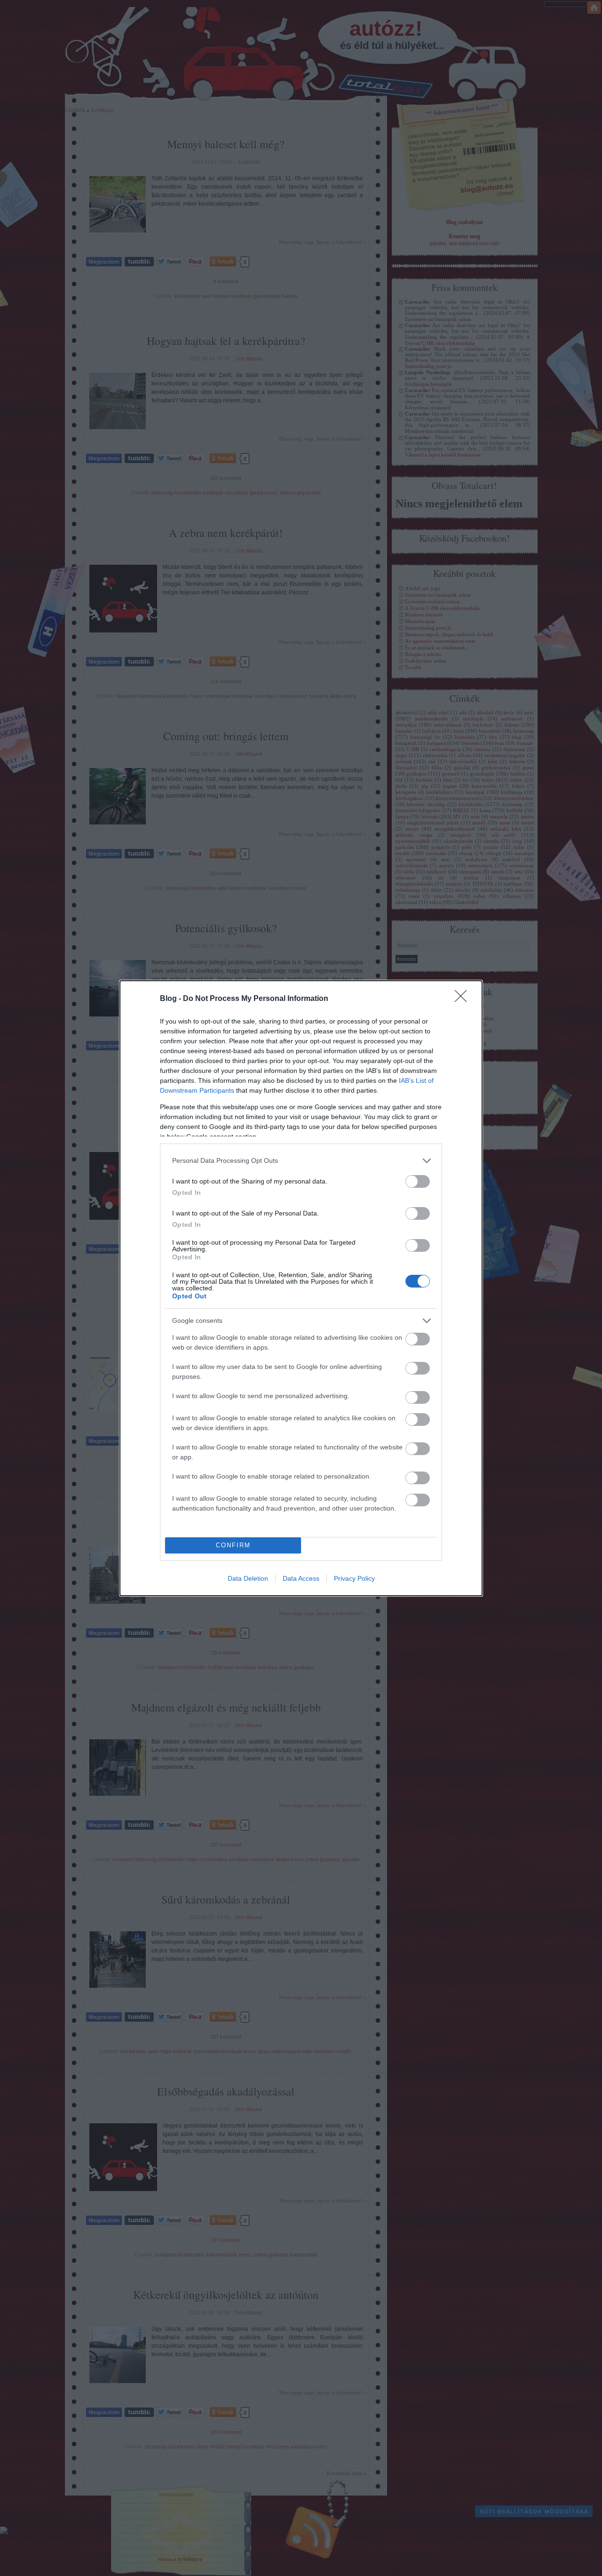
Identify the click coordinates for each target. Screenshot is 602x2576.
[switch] (418, 1181)
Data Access (301, 1578)
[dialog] (301, 1288)
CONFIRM (233, 1545)
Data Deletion (248, 1578)
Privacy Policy (354, 1578)
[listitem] (301, 1161)
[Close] (464, 999)
